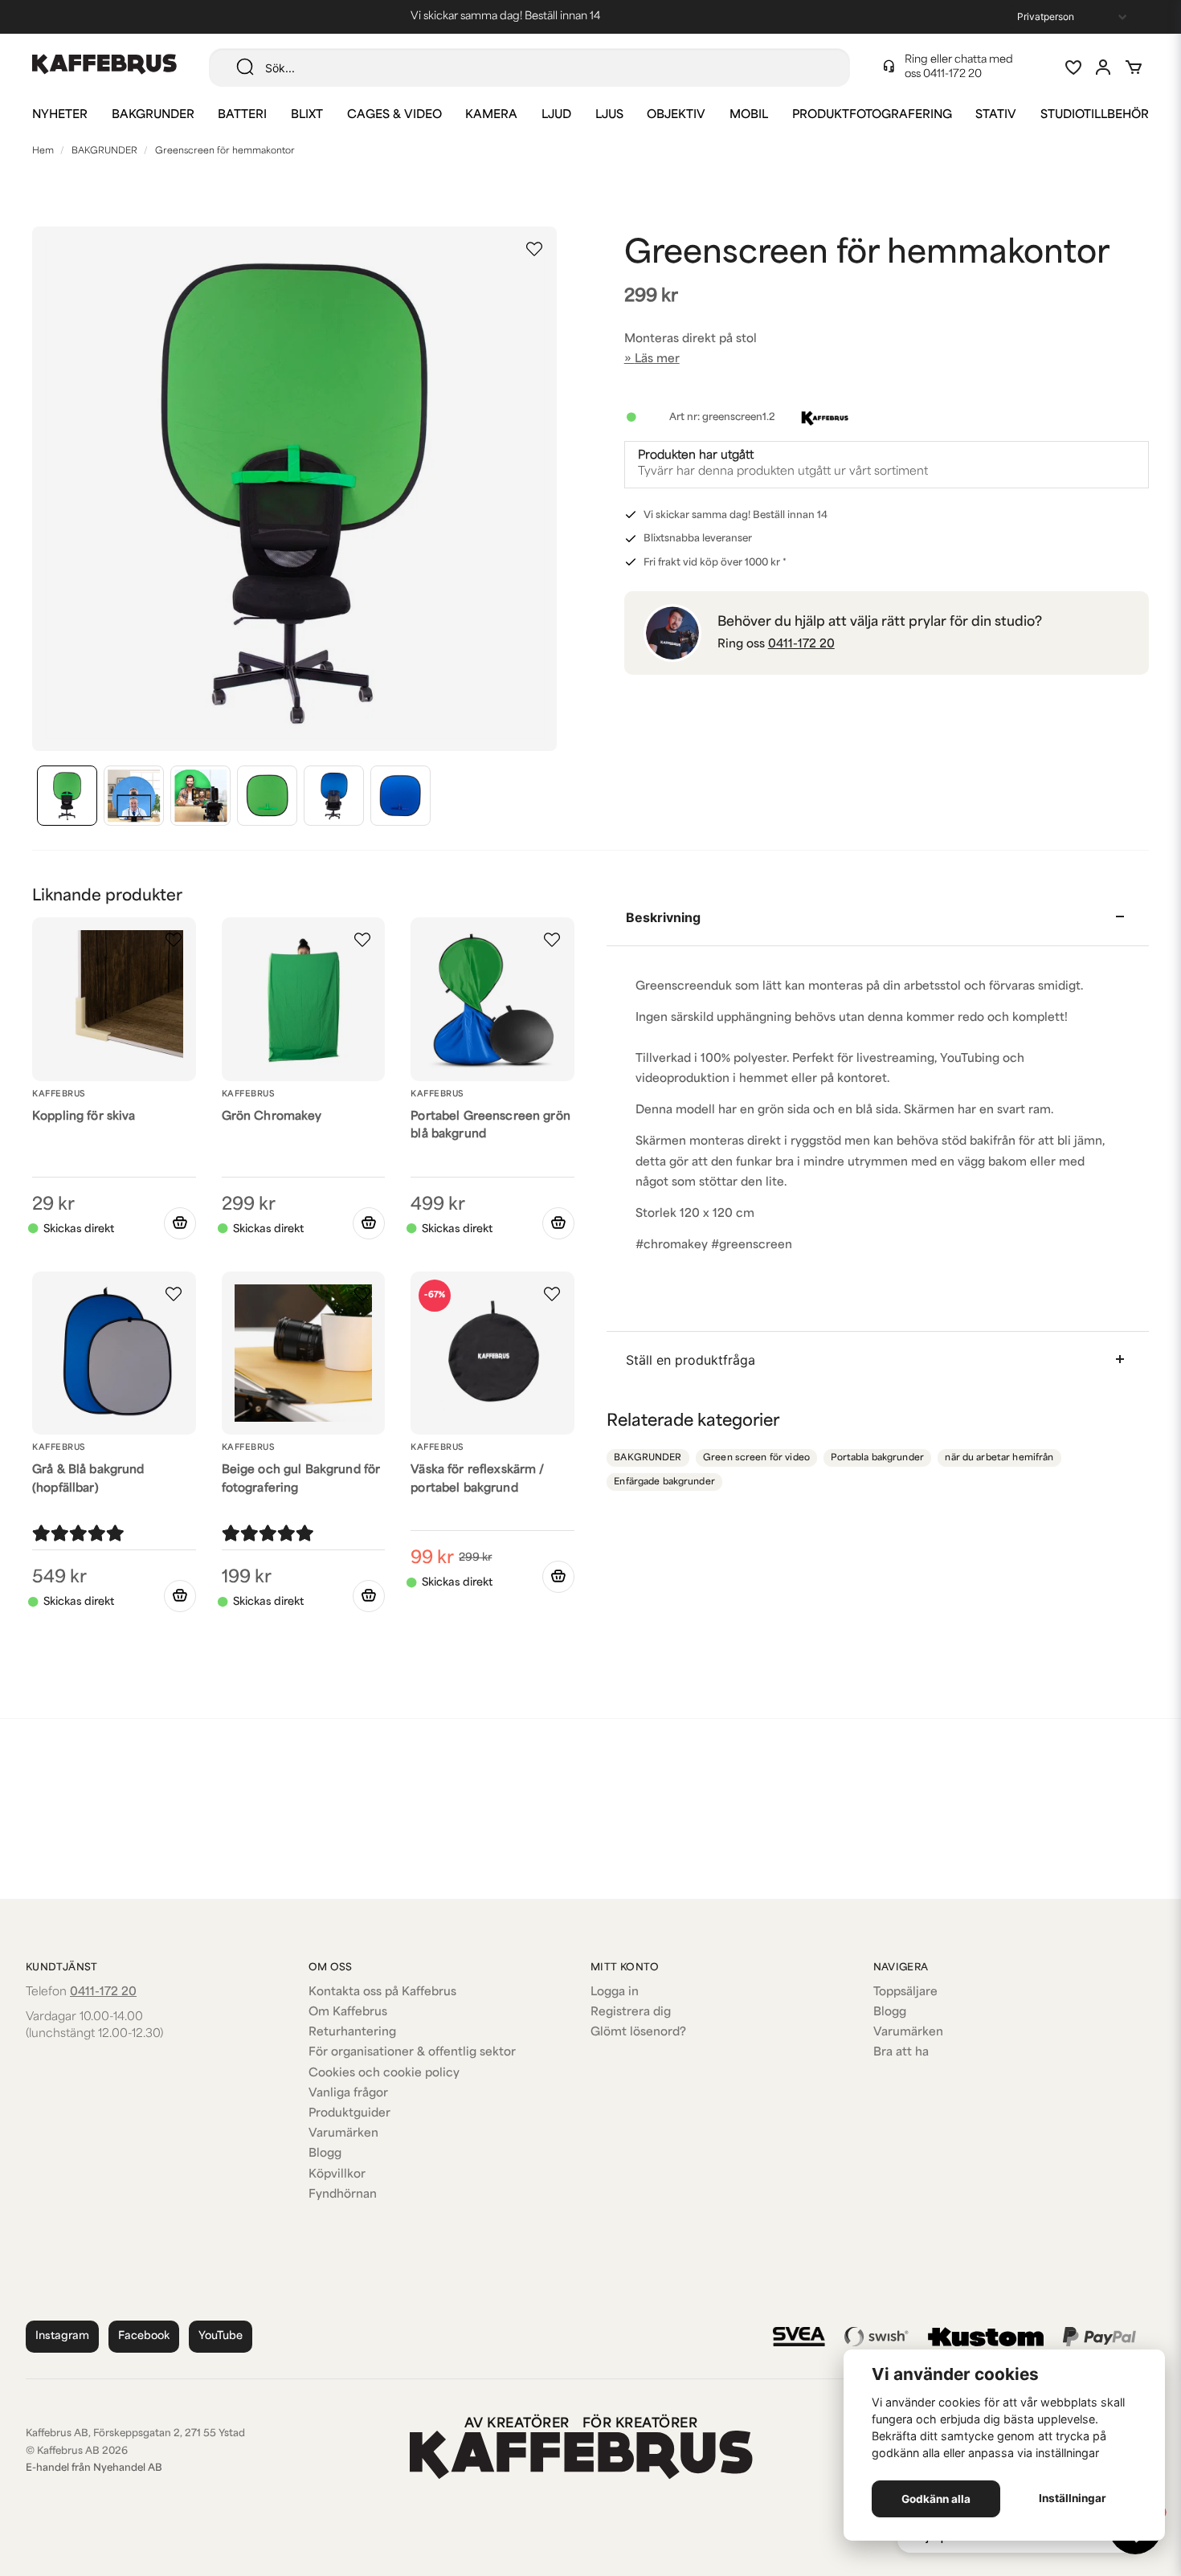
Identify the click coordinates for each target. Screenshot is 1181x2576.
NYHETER (60, 115)
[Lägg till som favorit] (1073, 67)
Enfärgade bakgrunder (664, 1482)
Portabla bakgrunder (877, 1458)
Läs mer (657, 359)
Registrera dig (631, 2013)
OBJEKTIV (676, 115)
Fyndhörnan (343, 2195)
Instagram (62, 2336)
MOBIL (749, 115)
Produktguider (349, 2114)
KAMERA (491, 115)
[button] (534, 249)
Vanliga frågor (348, 2094)
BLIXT (307, 115)
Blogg (325, 2154)
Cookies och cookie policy (384, 2074)
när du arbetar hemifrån (999, 1458)
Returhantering (352, 2033)
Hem (43, 151)
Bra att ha (901, 2053)
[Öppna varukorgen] (1134, 67)
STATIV (996, 115)
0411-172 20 (952, 74)
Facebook (144, 2336)
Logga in (615, 1992)
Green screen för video (756, 1458)
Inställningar (1073, 2498)
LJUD (556, 115)
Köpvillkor (337, 2175)
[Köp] (180, 1223)
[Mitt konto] (1103, 67)
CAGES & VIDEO (394, 115)
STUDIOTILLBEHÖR (1095, 115)
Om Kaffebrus (348, 2013)
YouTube (221, 2336)
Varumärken (343, 2134)
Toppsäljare (905, 1992)
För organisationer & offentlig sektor (412, 2053)
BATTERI (242, 115)
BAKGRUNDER (153, 115)
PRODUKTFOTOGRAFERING (872, 115)
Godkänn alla (936, 2499)
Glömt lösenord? (638, 2033)
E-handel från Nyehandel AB (94, 2468)
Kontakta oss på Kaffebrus (382, 1992)
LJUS (609, 115)
